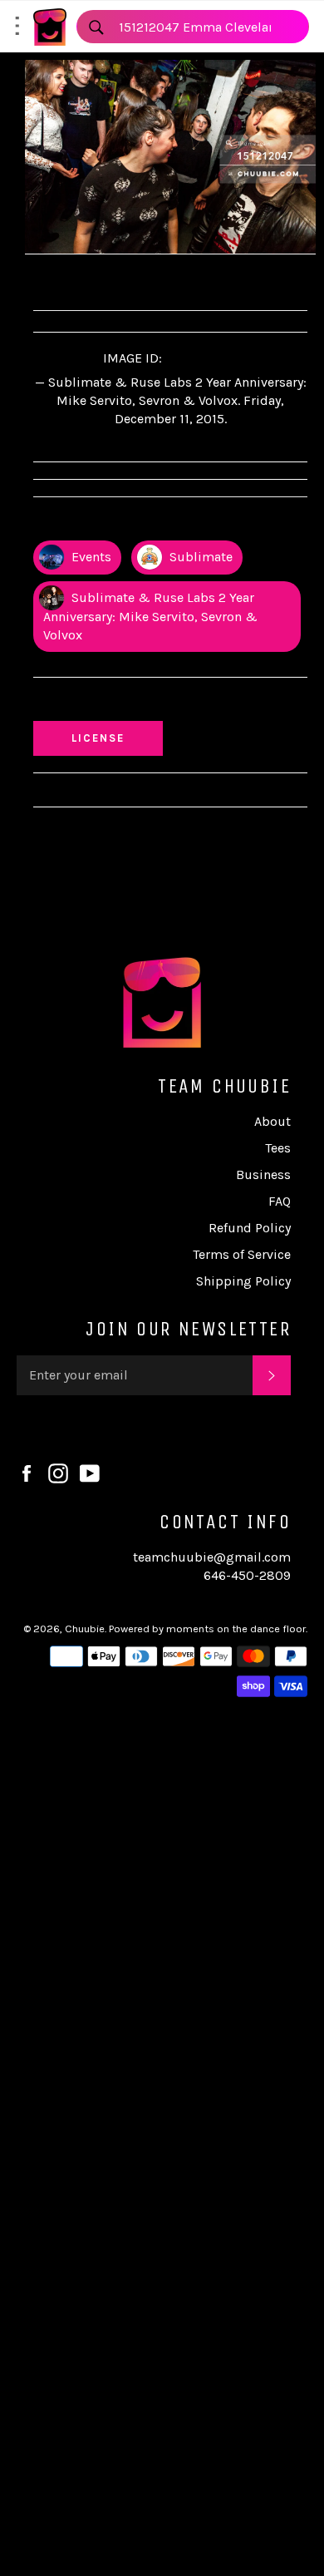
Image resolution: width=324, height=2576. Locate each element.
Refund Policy (250, 1228)
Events (90, 557)
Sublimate (199, 557)
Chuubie (85, 1629)
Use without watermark (117, 703)
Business (263, 1174)
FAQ (280, 1201)
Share (66, 280)
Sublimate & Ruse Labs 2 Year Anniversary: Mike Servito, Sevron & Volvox (150, 616)
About (272, 1121)
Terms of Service (242, 1254)
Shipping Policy (243, 1281)
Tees (278, 1148)
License (114, 738)
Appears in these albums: (120, 523)
